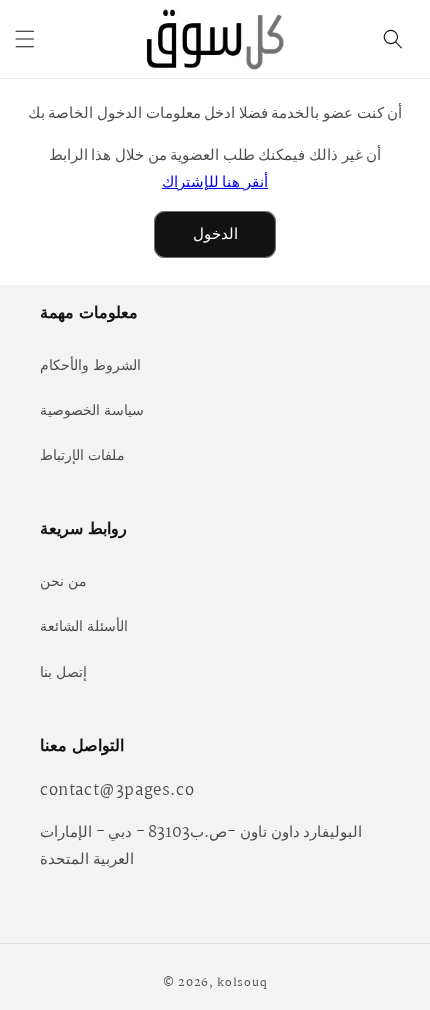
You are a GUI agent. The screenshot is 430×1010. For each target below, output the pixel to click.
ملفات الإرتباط (82, 456)
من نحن (63, 582)
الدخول (215, 234)
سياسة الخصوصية (92, 411)
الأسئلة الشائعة (84, 627)
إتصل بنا (63, 673)
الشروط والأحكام (90, 366)
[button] (25, 39)
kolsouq (242, 983)
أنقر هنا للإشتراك (215, 182)
